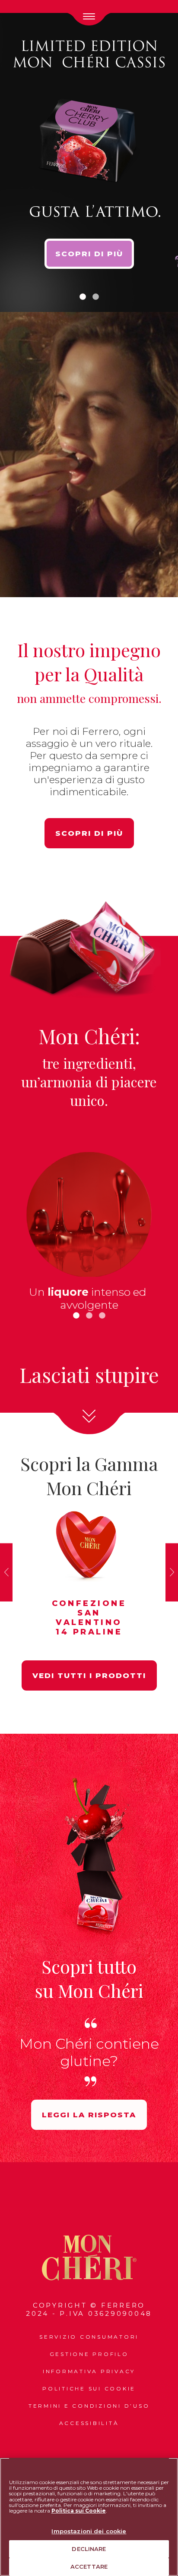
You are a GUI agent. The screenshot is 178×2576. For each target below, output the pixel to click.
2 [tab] (95, 297)
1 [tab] (83, 297)
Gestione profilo (89, 2354)
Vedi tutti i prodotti (89, 1675)
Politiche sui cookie (89, 2389)
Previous (6, 1572)
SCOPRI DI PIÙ (89, 254)
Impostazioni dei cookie (89, 2531)
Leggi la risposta (89, 2115)
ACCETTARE (89, 2567)
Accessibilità (89, 2423)
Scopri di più (89, 833)
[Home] (89, 2258)
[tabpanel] (89, 160)
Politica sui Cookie (79, 2511)
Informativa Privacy (89, 2371)
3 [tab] (102, 1316)
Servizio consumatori (89, 2337)
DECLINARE (89, 2549)
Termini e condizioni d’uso (89, 2406)
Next (172, 1572)
